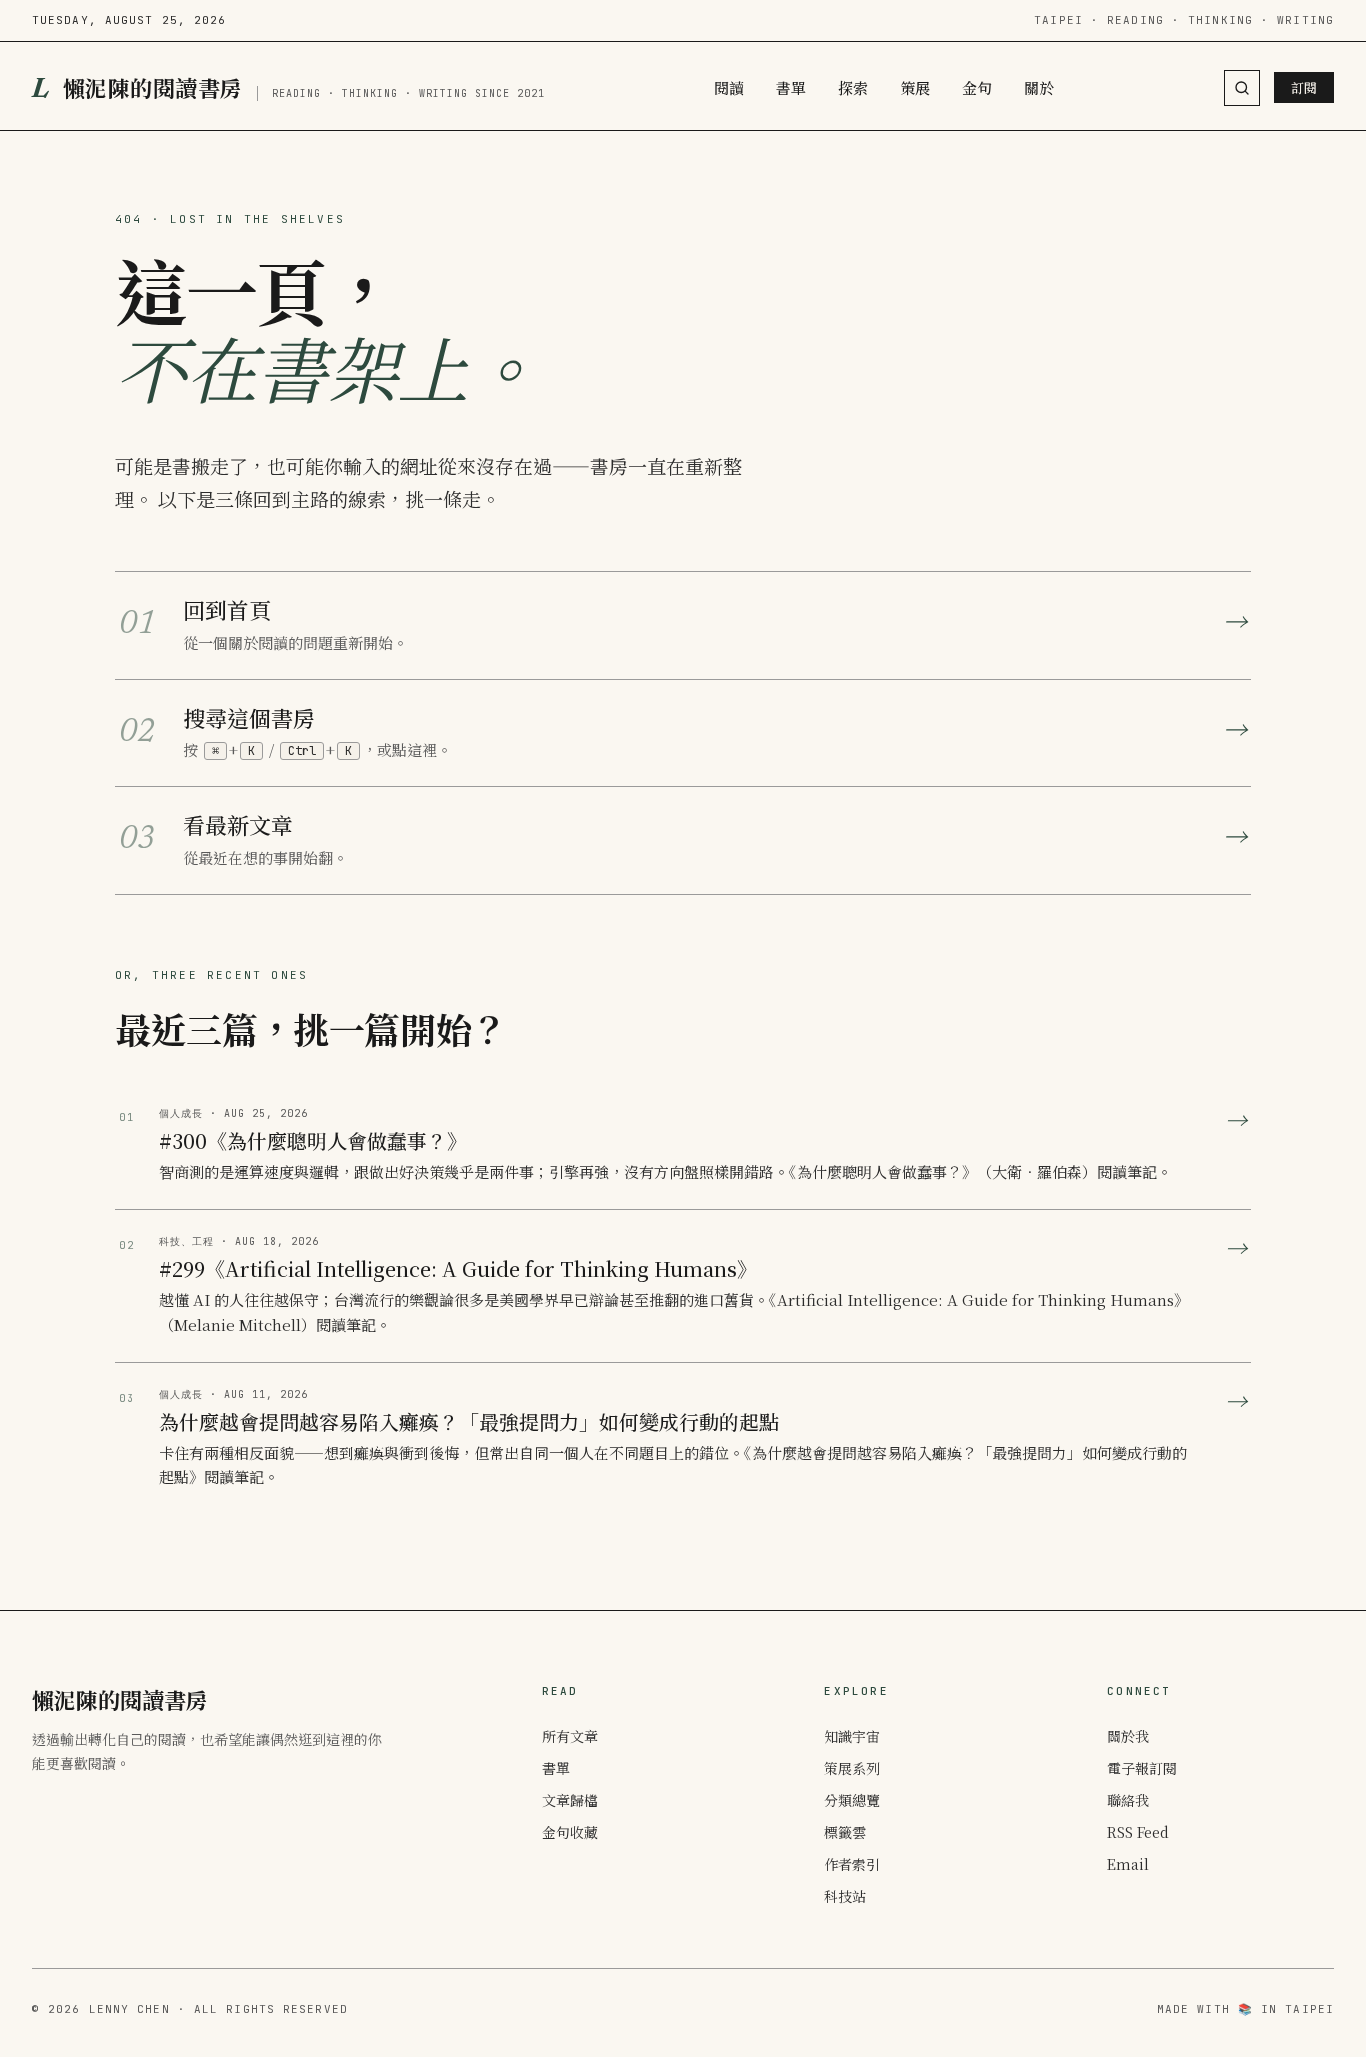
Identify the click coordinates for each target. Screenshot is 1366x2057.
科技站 (845, 1896)
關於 (1039, 87)
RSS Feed (1138, 1832)
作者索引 (852, 1864)
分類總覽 (852, 1800)
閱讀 (729, 87)
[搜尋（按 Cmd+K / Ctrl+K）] (1242, 88)
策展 (915, 87)
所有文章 (570, 1736)
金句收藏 (570, 1832)
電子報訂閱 (1142, 1768)
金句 (977, 87)
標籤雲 (845, 1832)
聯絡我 (1128, 1800)
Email (1128, 1864)
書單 (791, 87)
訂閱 (1304, 87)
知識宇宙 (852, 1736)
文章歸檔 (570, 1800)
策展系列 (852, 1768)
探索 (853, 87)
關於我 (1128, 1736)
